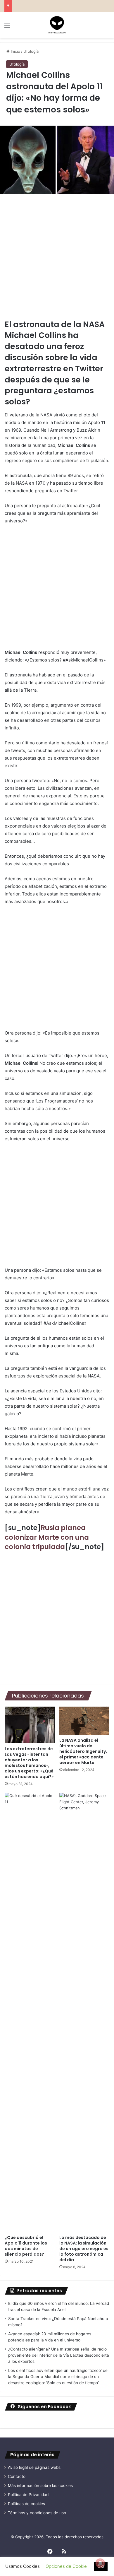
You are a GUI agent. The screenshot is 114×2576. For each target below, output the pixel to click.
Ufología (31, 51)
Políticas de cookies (26, 2504)
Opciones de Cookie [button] (66, 2566)
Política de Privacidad (28, 2495)
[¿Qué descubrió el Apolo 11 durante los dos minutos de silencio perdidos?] (30, 2012)
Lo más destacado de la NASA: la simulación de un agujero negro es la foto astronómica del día (84, 2249)
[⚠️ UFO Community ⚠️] (57, 25)
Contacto (17, 2476)
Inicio (15, 51)
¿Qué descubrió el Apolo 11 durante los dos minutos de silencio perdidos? (26, 2246)
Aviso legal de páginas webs (34, 2467)
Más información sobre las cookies (40, 2486)
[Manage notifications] (100, 2563)
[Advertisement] (57, 259)
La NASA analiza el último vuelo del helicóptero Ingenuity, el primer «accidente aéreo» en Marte (83, 1751)
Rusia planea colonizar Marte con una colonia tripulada (47, 1537)
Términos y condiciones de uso (37, 2513)
